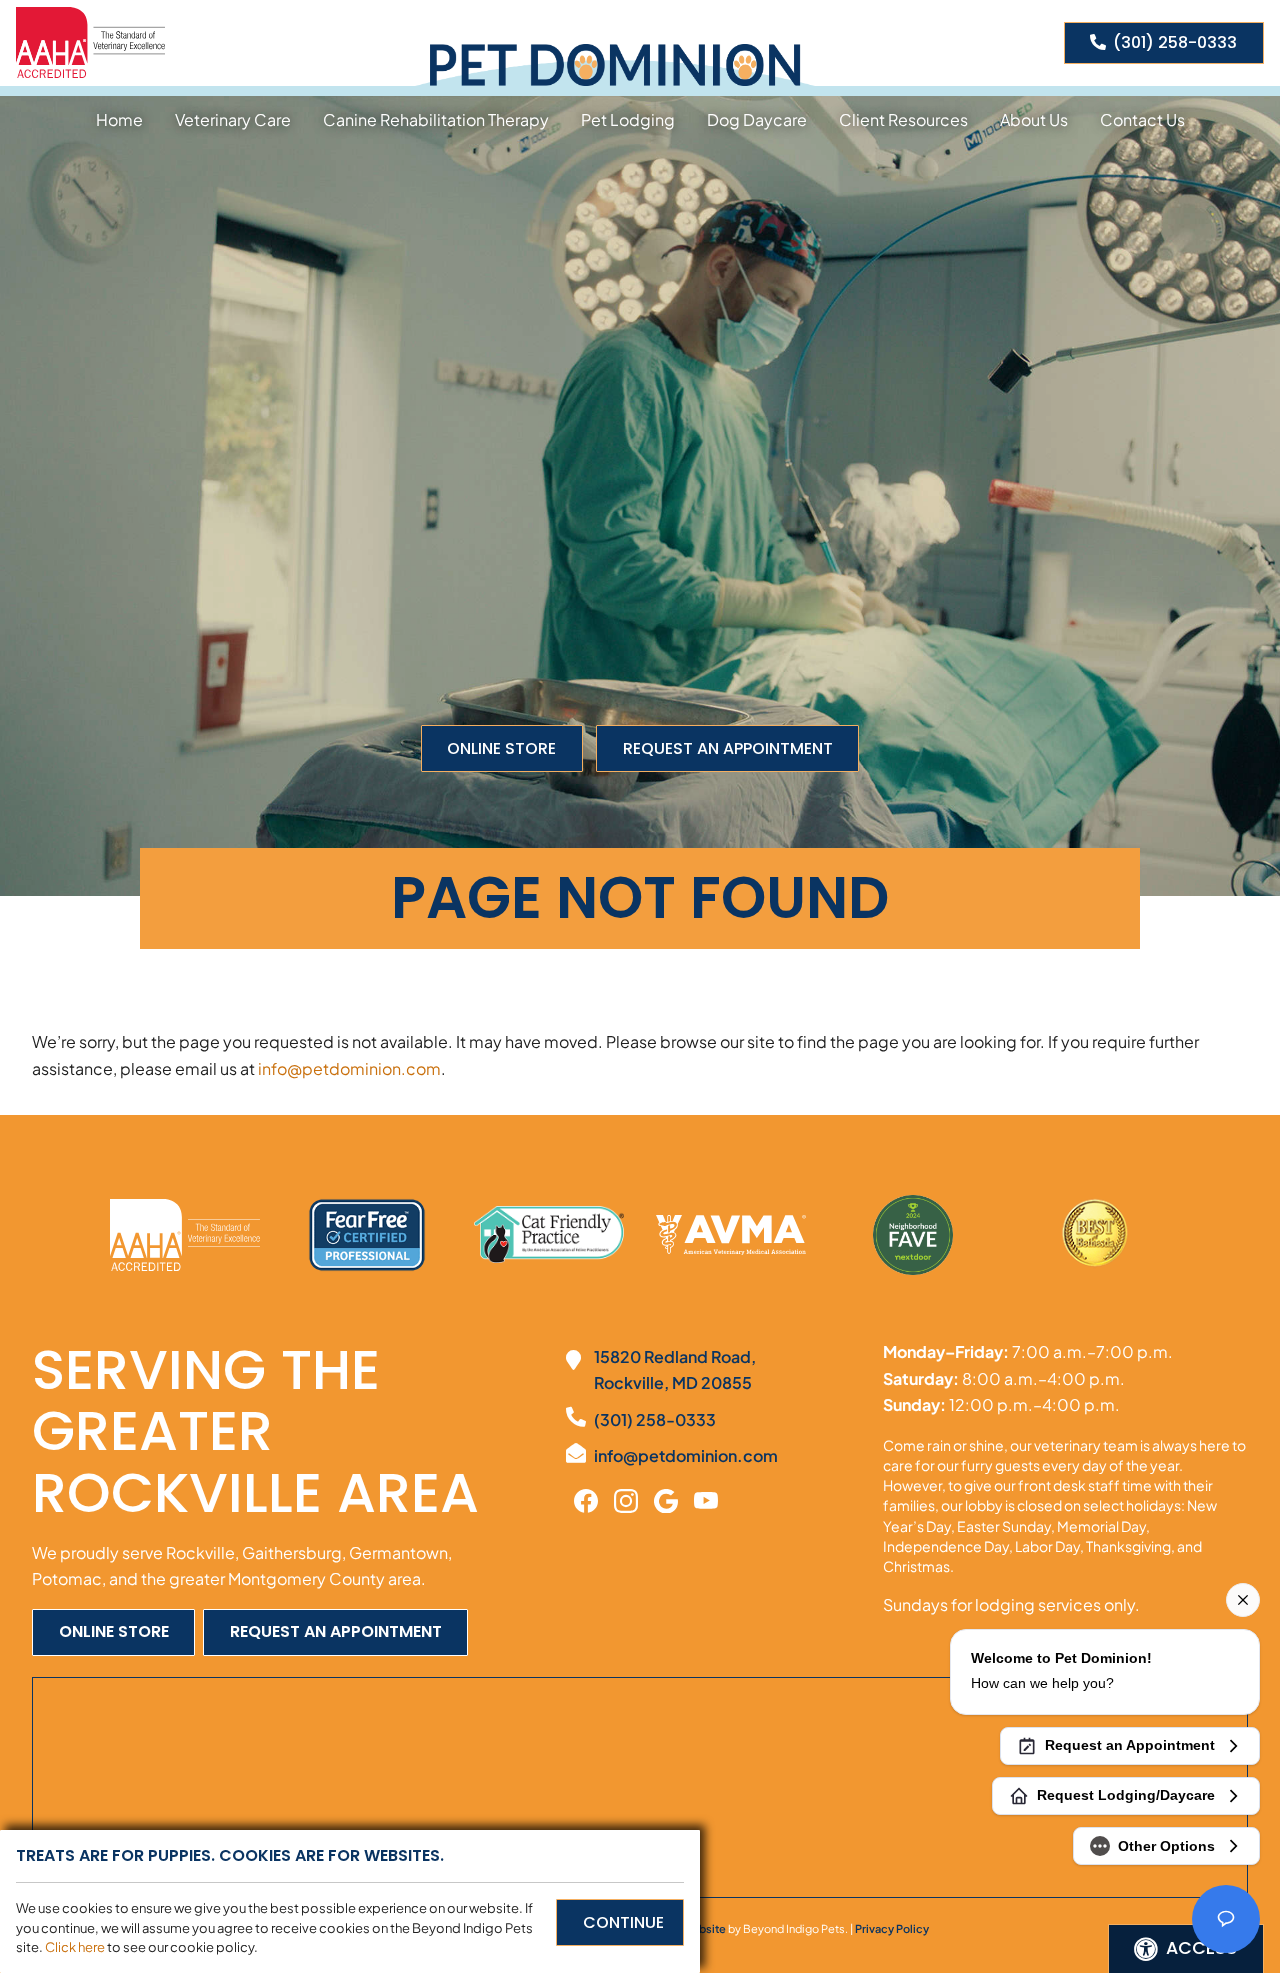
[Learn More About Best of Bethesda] (1095, 1235)
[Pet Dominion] (615, 65)
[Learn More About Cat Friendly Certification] (549, 1234)
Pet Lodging (628, 119)
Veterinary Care (233, 119)
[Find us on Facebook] (586, 1499)
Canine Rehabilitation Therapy (436, 119)
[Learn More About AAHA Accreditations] (90, 40)
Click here (75, 1947)
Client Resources (903, 119)
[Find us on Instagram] (626, 1499)
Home (119, 119)
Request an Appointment (728, 748)
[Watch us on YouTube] (706, 1499)
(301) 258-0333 (1175, 42)
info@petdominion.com (349, 1068)
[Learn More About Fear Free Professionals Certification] (367, 1235)
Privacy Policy (892, 1928)
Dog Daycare (757, 119)
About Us (1034, 119)
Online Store (501, 748)
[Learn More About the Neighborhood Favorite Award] (913, 1235)
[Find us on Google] (666, 1499)
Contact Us (1142, 119)
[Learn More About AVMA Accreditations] (731, 1235)
